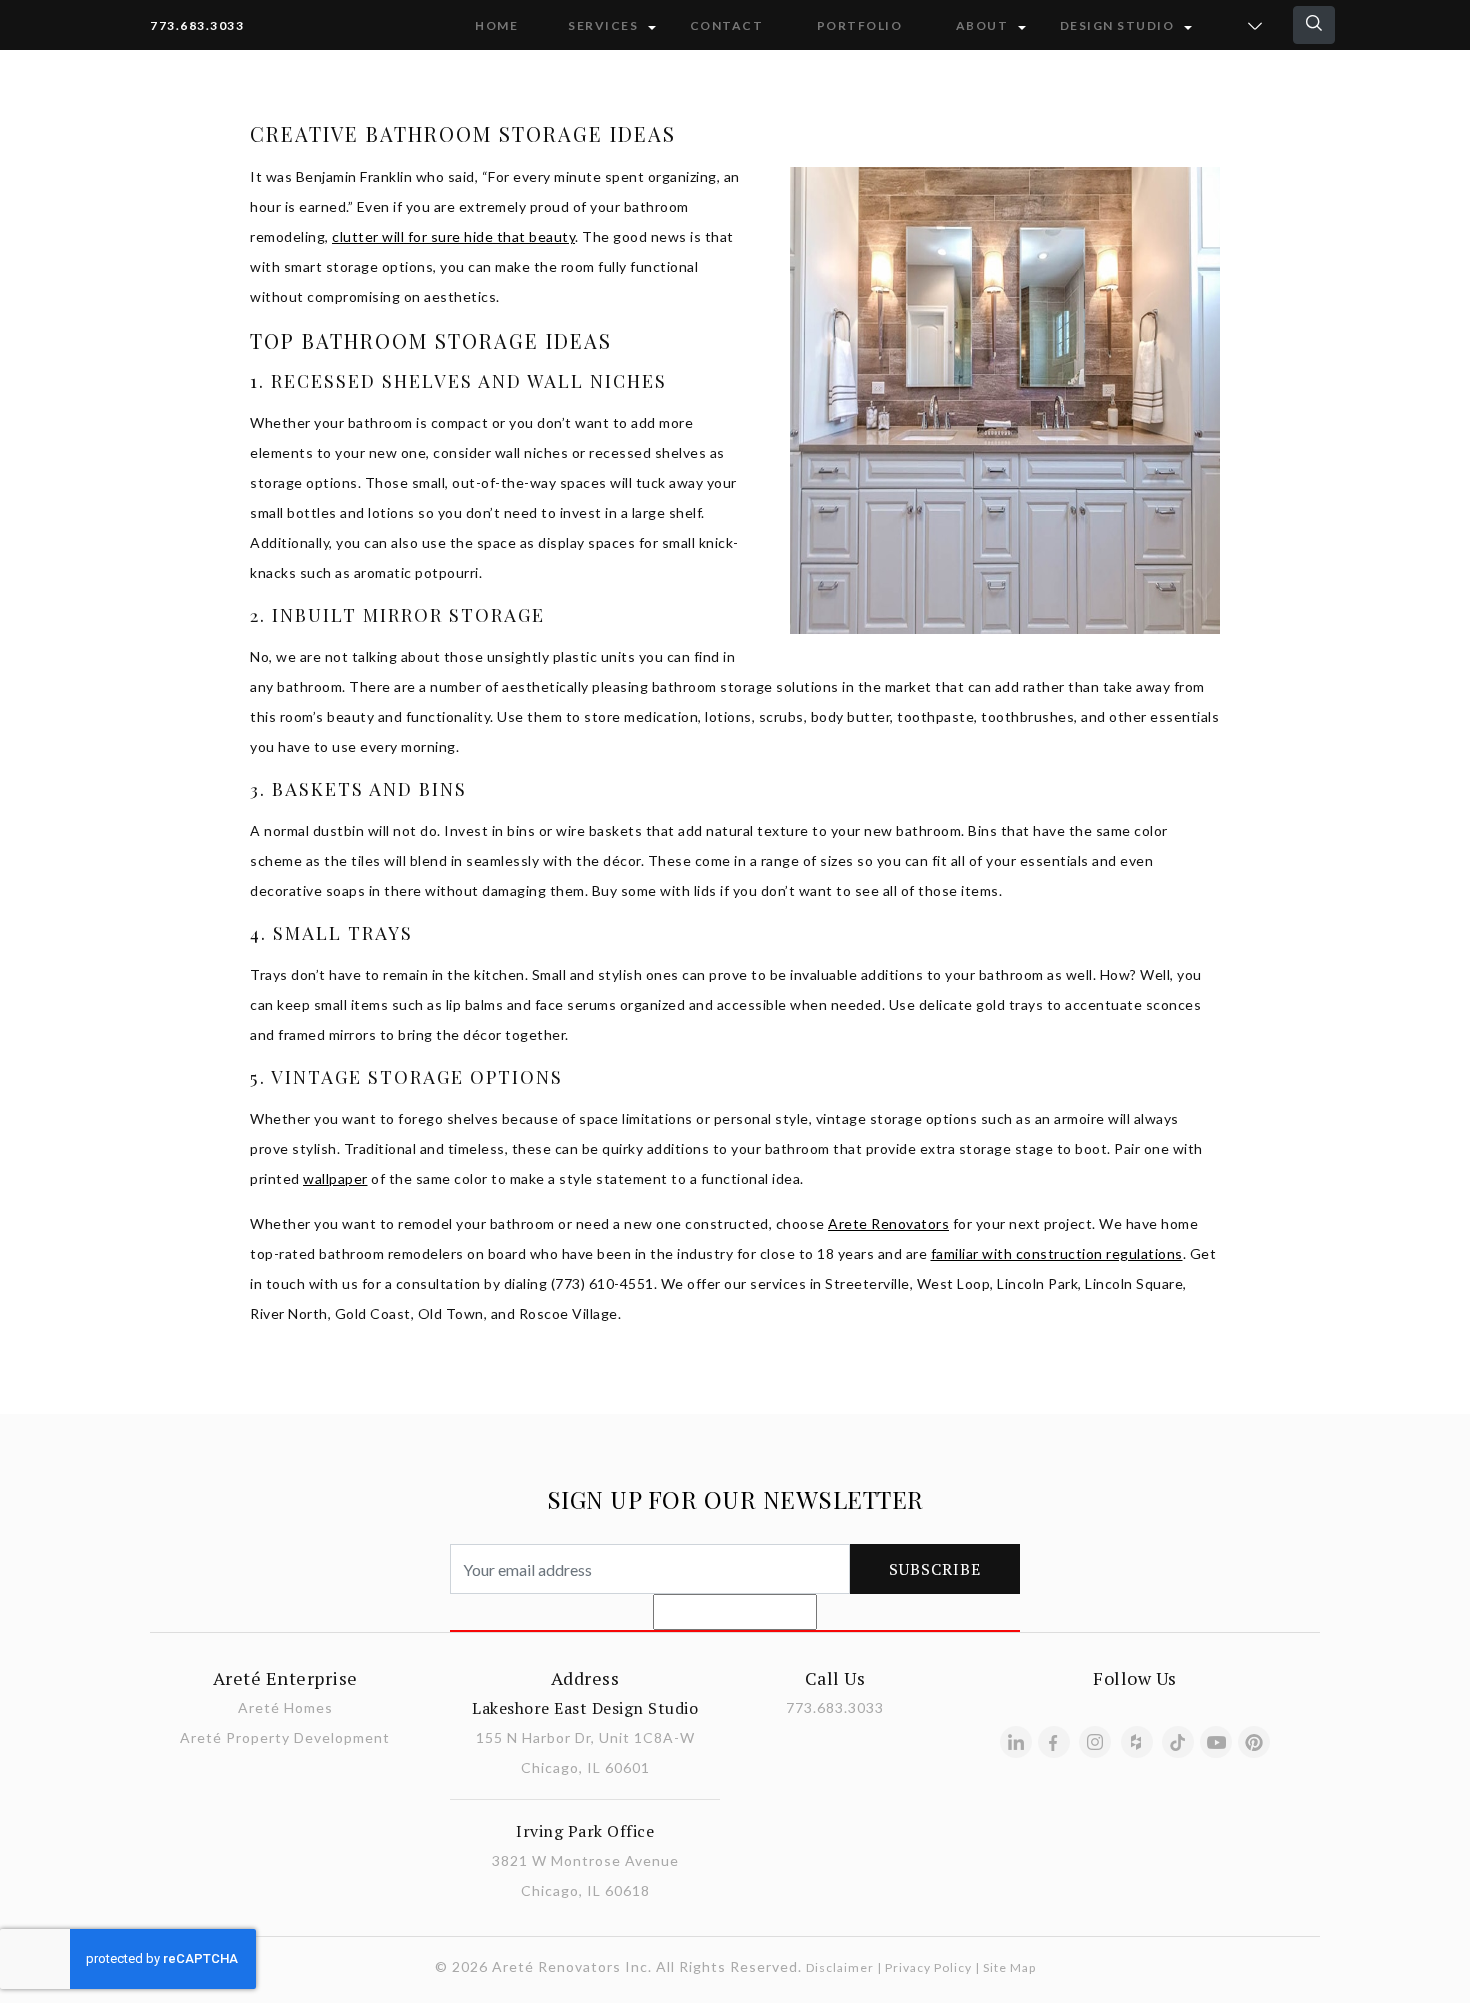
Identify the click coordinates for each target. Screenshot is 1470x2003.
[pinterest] (1254, 1742)
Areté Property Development (285, 1737)
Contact (727, 25)
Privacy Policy (928, 1967)
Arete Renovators (888, 1223)
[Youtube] (1216, 1742)
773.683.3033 (197, 25)
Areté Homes (285, 1707)
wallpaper (335, 1178)
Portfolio (860, 25)
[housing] (1137, 1742)
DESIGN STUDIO (1117, 25)
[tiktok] (1178, 1742)
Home (496, 25)
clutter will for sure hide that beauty (453, 236)
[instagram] (1095, 1742)
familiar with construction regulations (1057, 1253)
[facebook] (1054, 1742)
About (982, 25)
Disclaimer (840, 1967)
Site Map (1009, 1967)
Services (603, 25)
